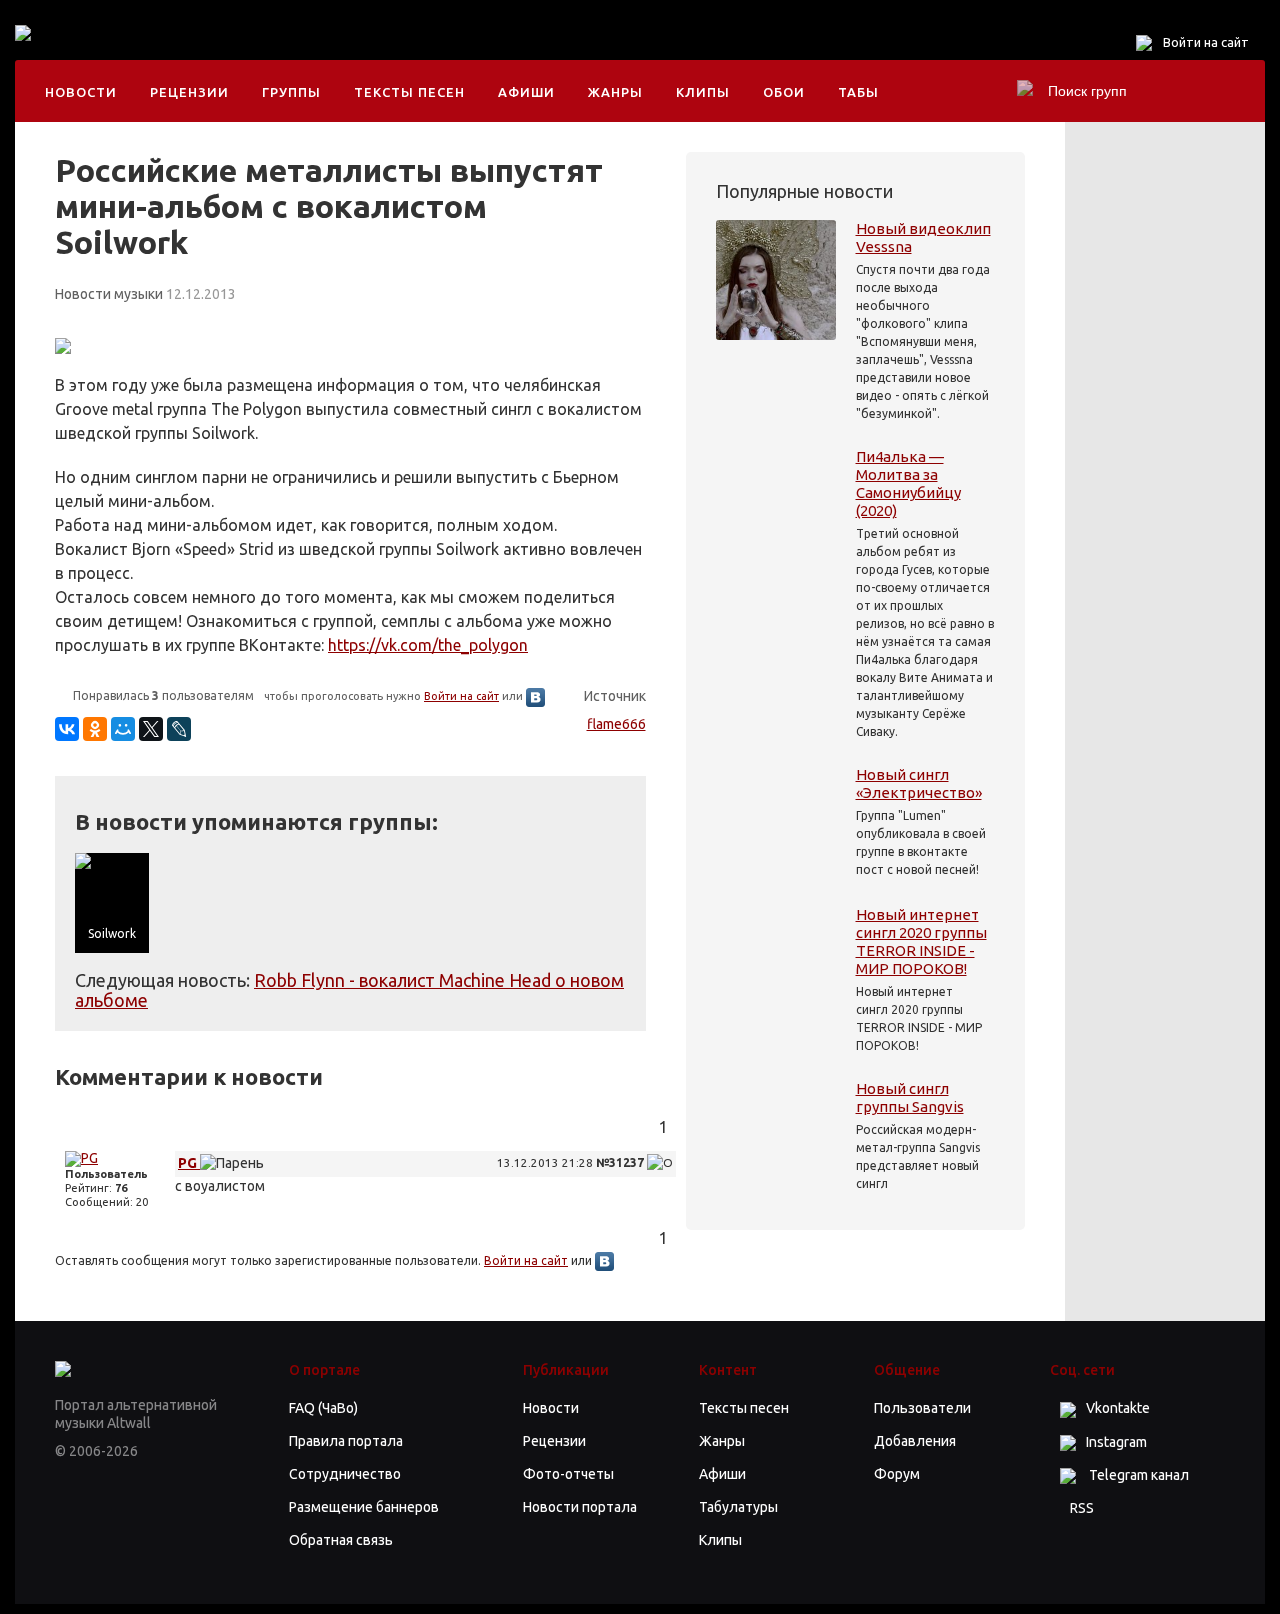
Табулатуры (738, 1507)
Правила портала (346, 1441)
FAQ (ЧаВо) (323, 1408)
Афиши (526, 92)
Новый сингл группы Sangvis (910, 1097)
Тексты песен (409, 92)
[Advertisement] (449, 50)
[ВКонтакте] (67, 729)
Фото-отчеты (568, 1474)
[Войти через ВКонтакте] (535, 696)
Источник (615, 696)
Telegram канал (1137, 1475)
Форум (897, 1474)
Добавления (915, 1441)
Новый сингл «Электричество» (919, 783)
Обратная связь (341, 1540)
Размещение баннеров (364, 1507)
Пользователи (922, 1408)
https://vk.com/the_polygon (428, 645)
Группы (291, 92)
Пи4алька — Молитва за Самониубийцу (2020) (908, 483)
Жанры (615, 92)
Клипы (703, 92)
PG (189, 1163)
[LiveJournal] (179, 729)
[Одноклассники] (95, 729)
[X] (151, 729)
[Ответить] (660, 1163)
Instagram (1116, 1442)
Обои (784, 92)
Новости (81, 92)
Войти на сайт (1206, 42)
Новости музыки (109, 294)
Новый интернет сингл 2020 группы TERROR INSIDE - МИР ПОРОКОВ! (921, 941)
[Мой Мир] (123, 729)
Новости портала (580, 1507)
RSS (1082, 1508)
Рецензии (189, 92)
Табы (858, 92)
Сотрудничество (345, 1474)
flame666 (616, 724)
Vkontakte (1118, 1408)
